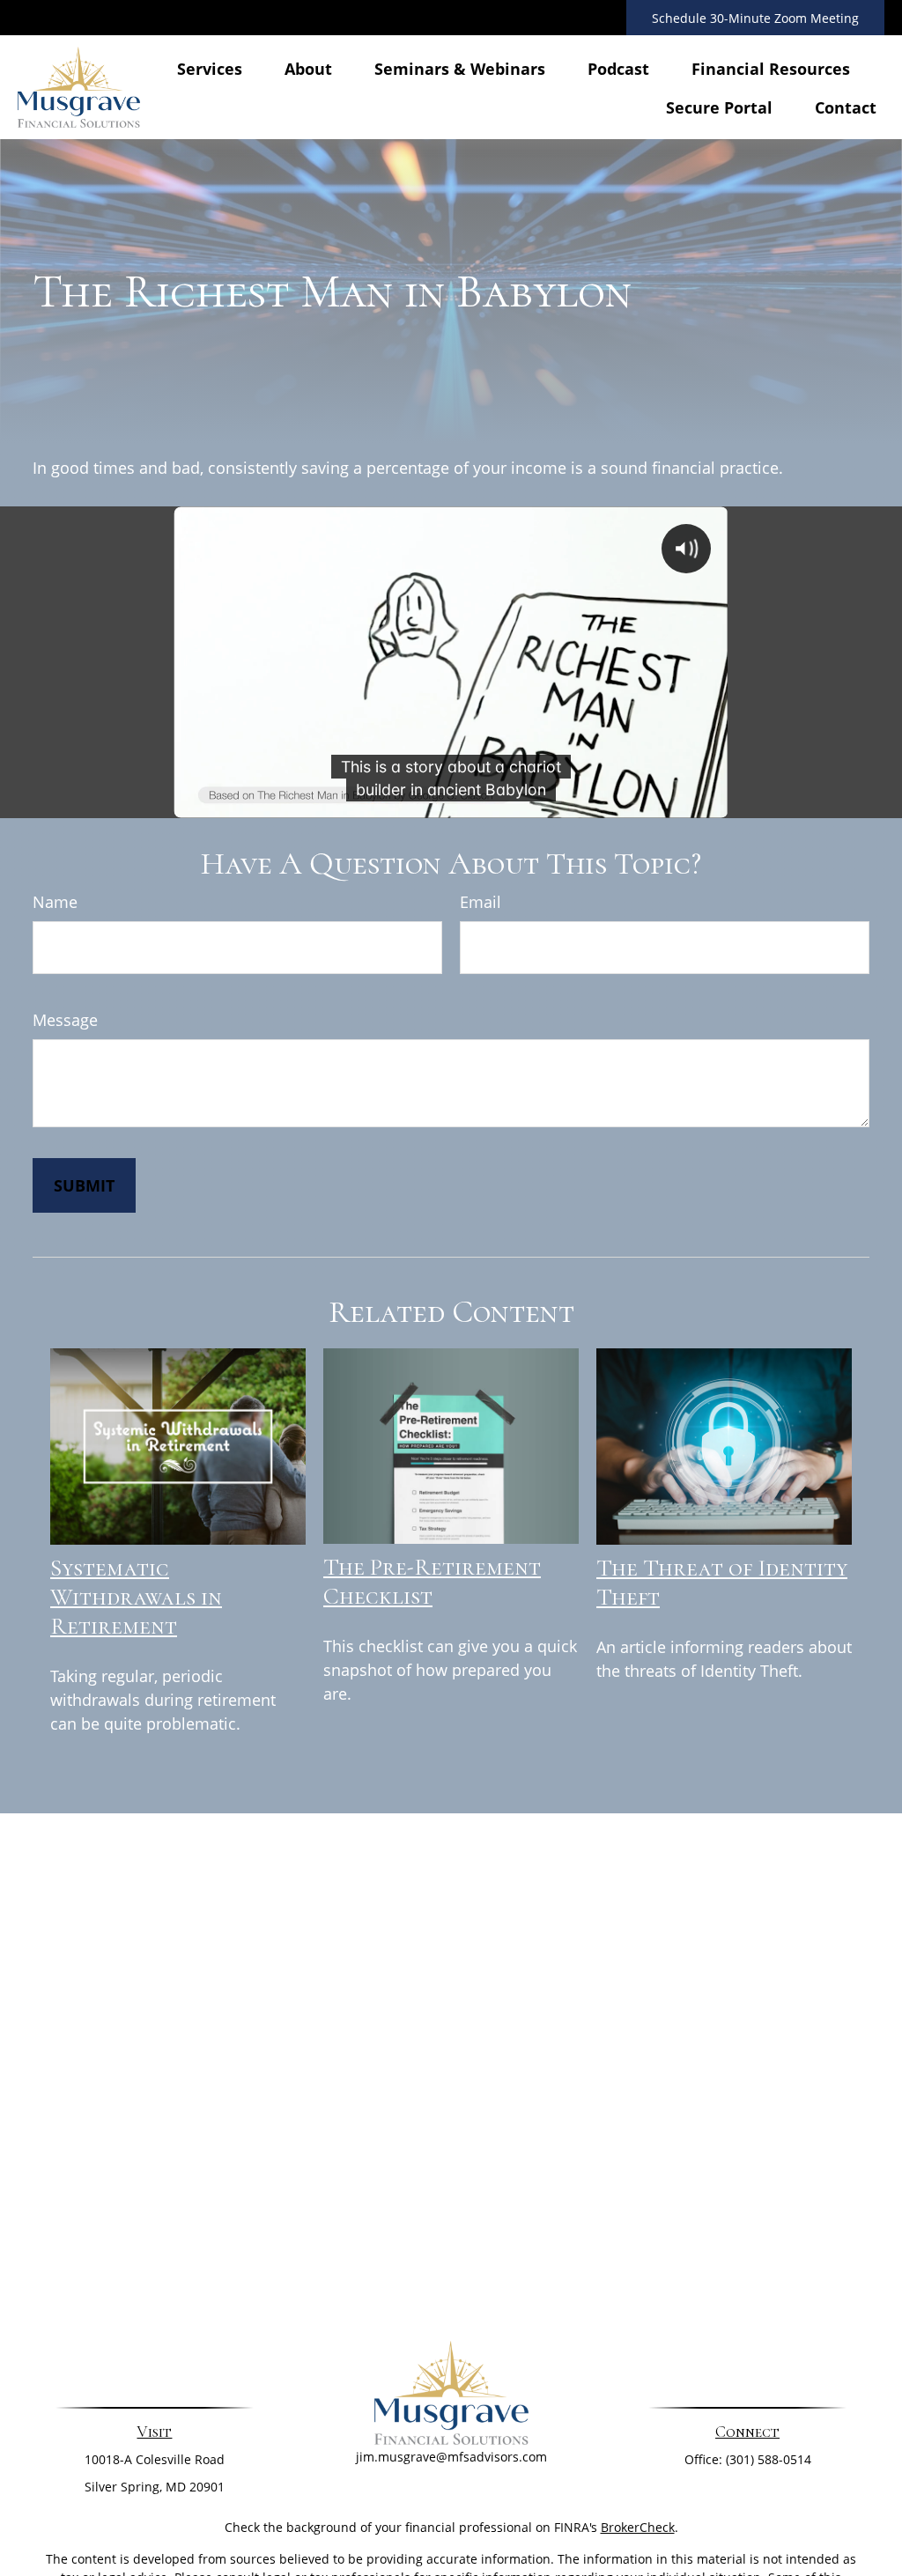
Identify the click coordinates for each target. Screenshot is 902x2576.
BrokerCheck (638, 2527)
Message (65, 1020)
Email (481, 902)
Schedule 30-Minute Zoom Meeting (755, 18)
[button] (210, 68)
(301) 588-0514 (769, 2459)
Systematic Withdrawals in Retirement (136, 1597)
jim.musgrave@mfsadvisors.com (451, 2457)
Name (55, 902)
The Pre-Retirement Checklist (432, 1582)
